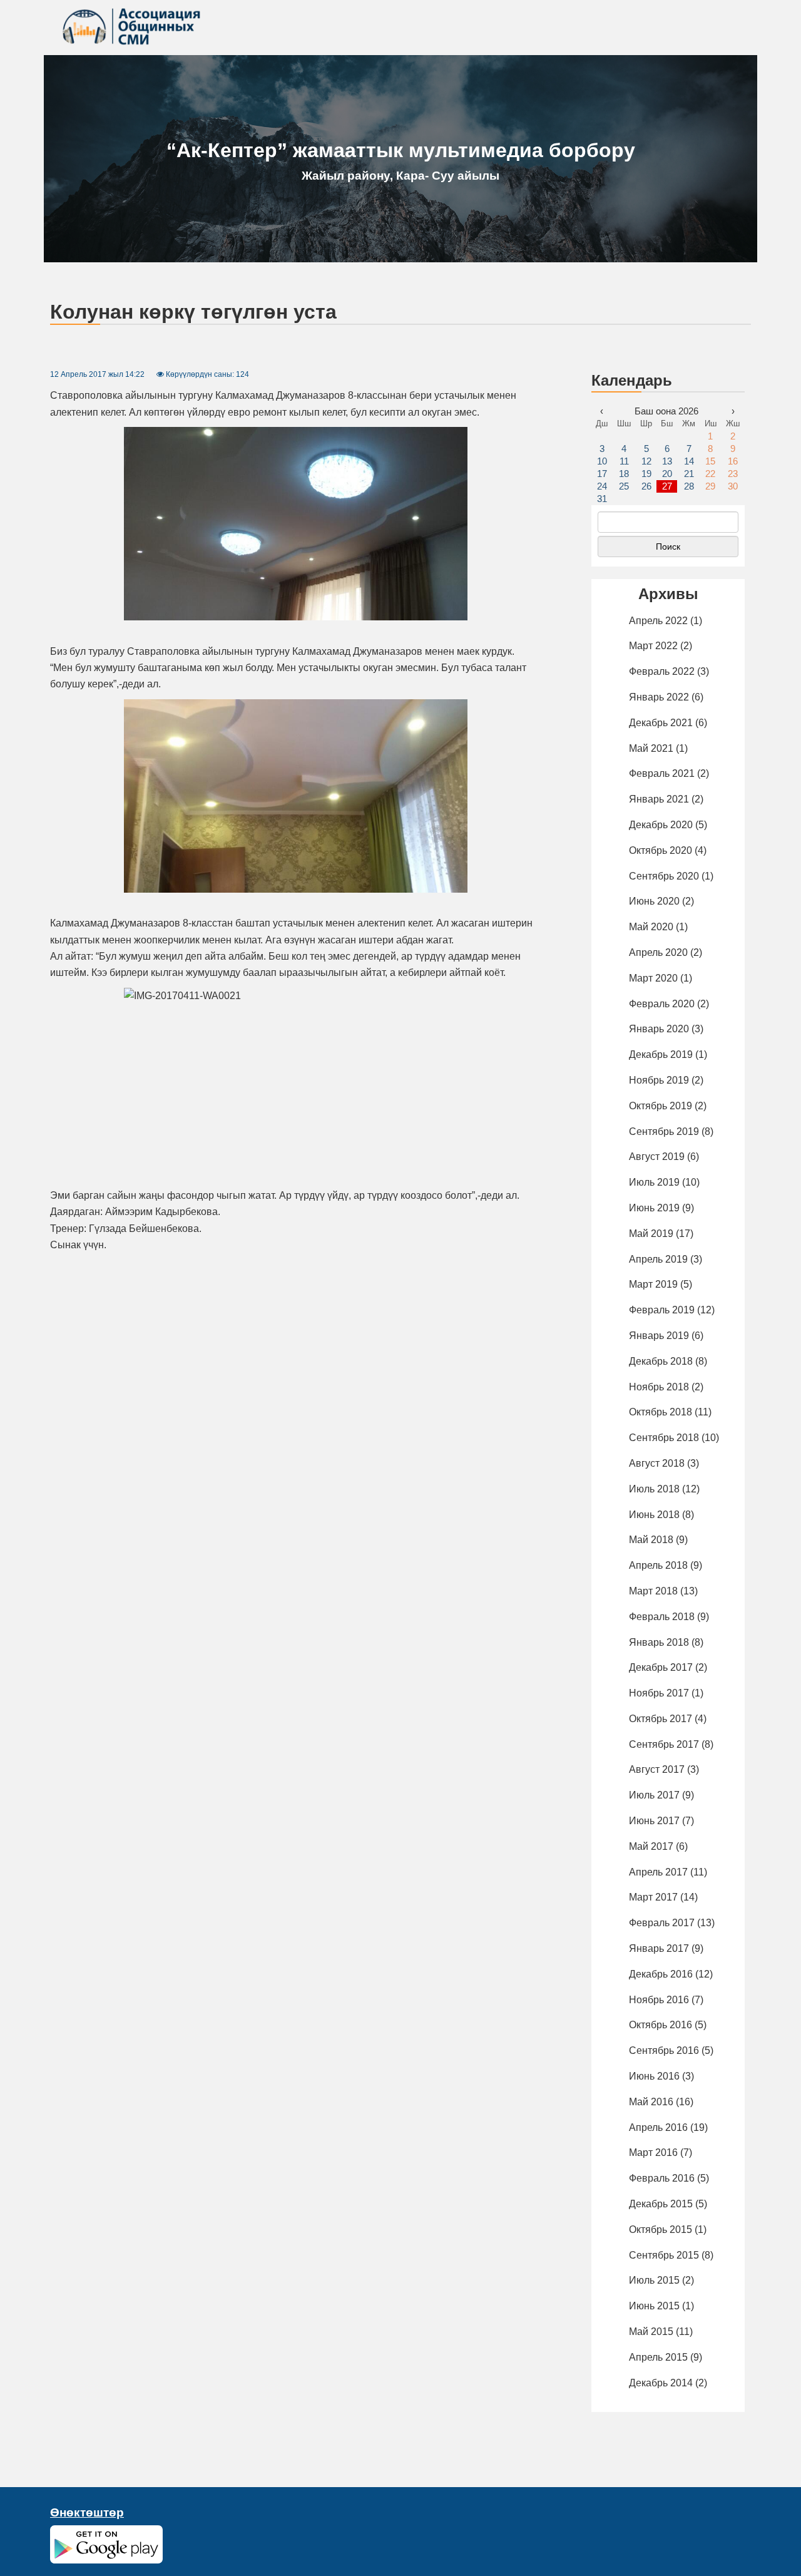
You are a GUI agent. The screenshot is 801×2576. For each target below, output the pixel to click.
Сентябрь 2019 (664, 1131)
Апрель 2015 (658, 2357)
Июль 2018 (654, 1489)
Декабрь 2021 (661, 723)
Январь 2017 (659, 1948)
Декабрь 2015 (661, 2204)
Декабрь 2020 (661, 825)
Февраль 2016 (662, 2178)
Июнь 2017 (654, 1821)
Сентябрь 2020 (664, 876)
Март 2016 (653, 2153)
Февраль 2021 (662, 773)
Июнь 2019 (654, 1208)
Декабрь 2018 (661, 1361)
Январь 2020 (659, 1029)
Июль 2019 (654, 1182)
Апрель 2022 (658, 621)
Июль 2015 (654, 2280)
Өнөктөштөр (87, 2512)
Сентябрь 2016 (664, 2050)
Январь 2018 (659, 1642)
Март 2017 (653, 1897)
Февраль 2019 (662, 1310)
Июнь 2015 (654, 2306)
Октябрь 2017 (661, 1719)
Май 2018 (651, 1540)
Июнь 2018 (654, 1515)
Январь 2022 (659, 697)
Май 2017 (651, 1846)
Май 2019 (651, 1234)
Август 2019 (657, 1157)
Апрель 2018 (658, 1565)
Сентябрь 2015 (664, 2255)
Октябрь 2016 (661, 2025)
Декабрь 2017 (661, 1667)
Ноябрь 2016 (659, 2000)
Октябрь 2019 (661, 1106)
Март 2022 (653, 646)
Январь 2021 (659, 799)
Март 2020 (653, 978)
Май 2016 (651, 2102)
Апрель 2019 (658, 1259)
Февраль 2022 (662, 671)
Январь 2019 (659, 1336)
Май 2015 (651, 2332)
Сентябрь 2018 (664, 1438)
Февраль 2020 (662, 1004)
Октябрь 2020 (661, 850)
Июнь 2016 (654, 2076)
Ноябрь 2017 (659, 1693)
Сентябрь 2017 (664, 1744)
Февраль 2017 (662, 1923)
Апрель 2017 (658, 1872)
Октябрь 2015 (661, 2230)
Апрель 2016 (658, 2127)
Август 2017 (657, 1769)
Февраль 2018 (662, 1617)
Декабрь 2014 (661, 2383)
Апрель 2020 (658, 952)
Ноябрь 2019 (659, 1080)
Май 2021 (651, 748)
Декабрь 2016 (661, 1974)
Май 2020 (651, 927)
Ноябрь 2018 (659, 1387)
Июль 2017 (654, 1795)
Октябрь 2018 (661, 1412)
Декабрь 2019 (661, 1055)
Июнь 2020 (654, 901)
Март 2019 (653, 1284)
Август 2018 (657, 1463)
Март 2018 (653, 1591)
